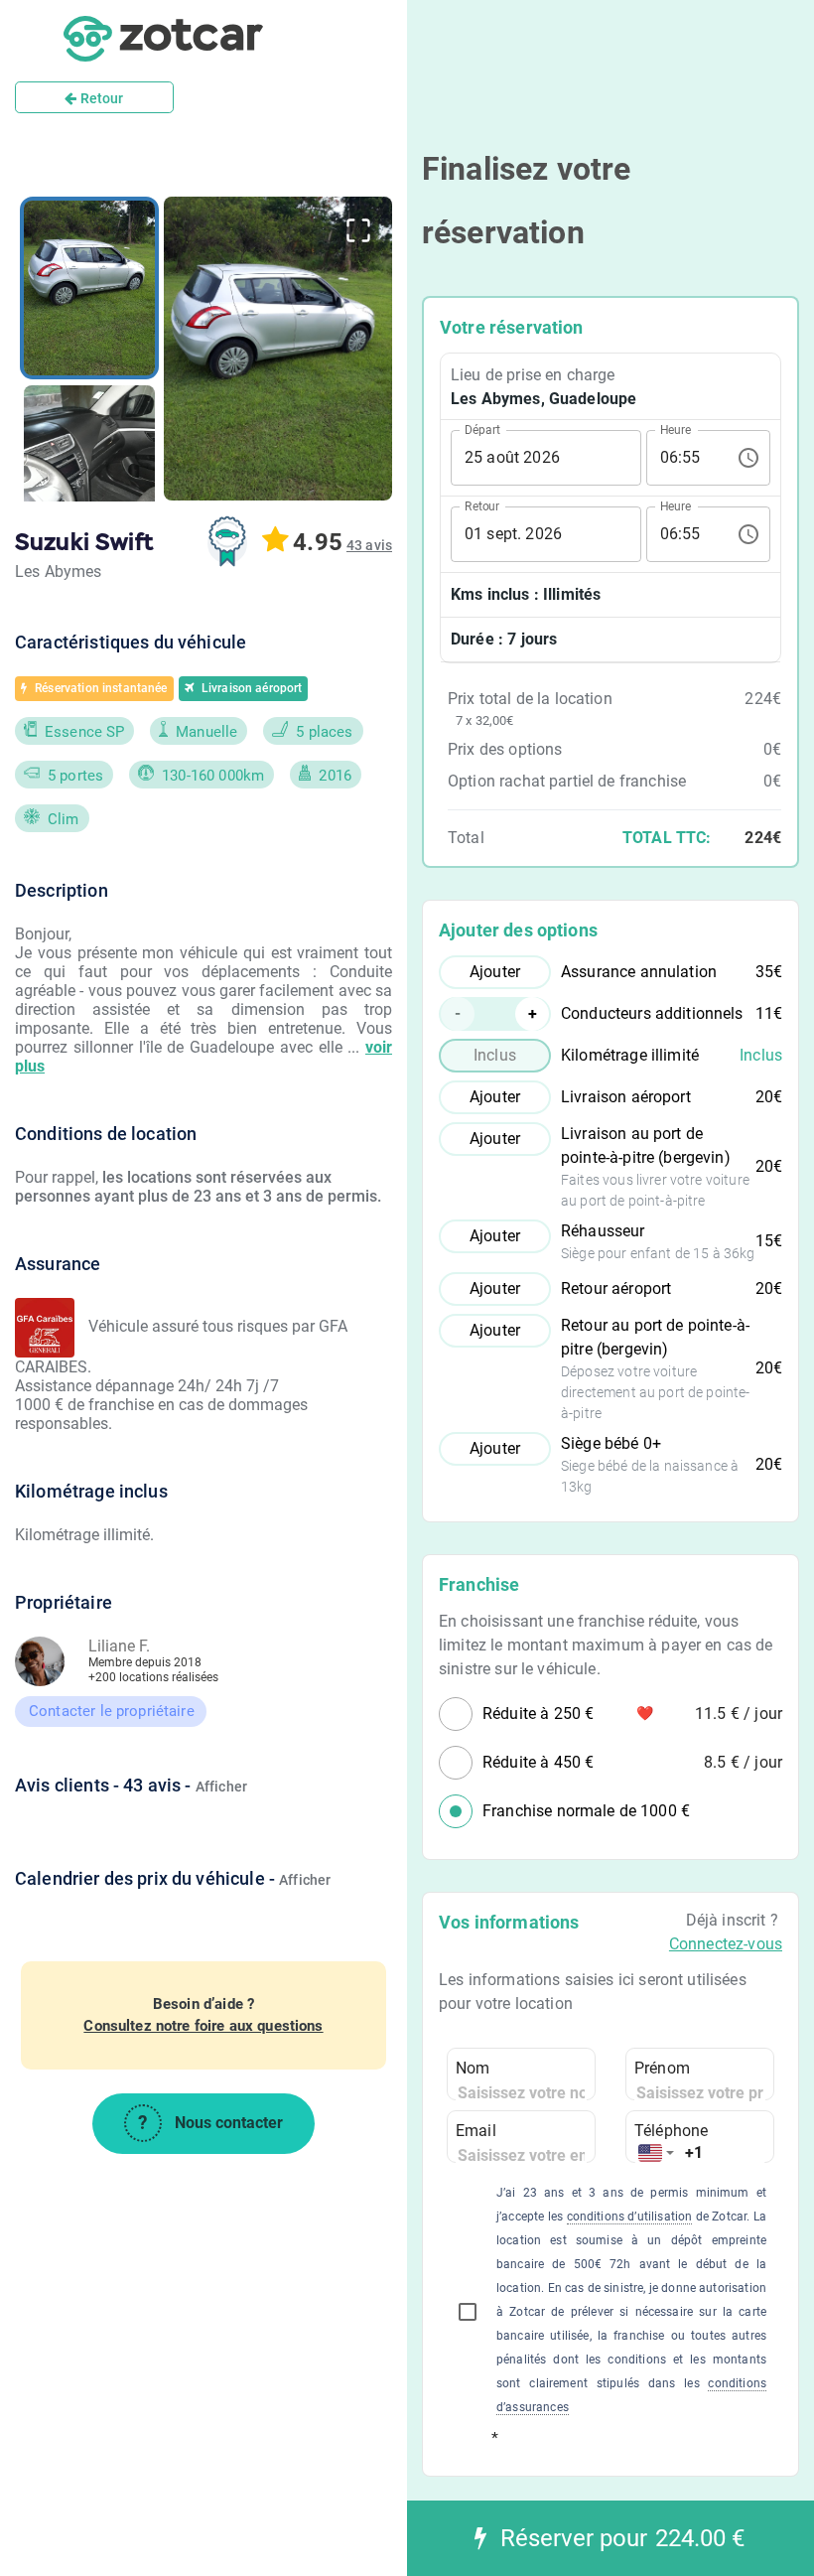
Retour (101, 98)
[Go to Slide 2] (89, 473)
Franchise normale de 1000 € (586, 1811)
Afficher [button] (221, 1787)
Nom (473, 2068)
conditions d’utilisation (630, 2217)
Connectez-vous (726, 1944)
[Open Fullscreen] (358, 230)
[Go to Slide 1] (89, 288)
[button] (278, 349)
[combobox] (656, 2153)
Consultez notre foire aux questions (203, 2026)
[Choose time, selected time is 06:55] (748, 458)
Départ (482, 429)
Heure (676, 429)
